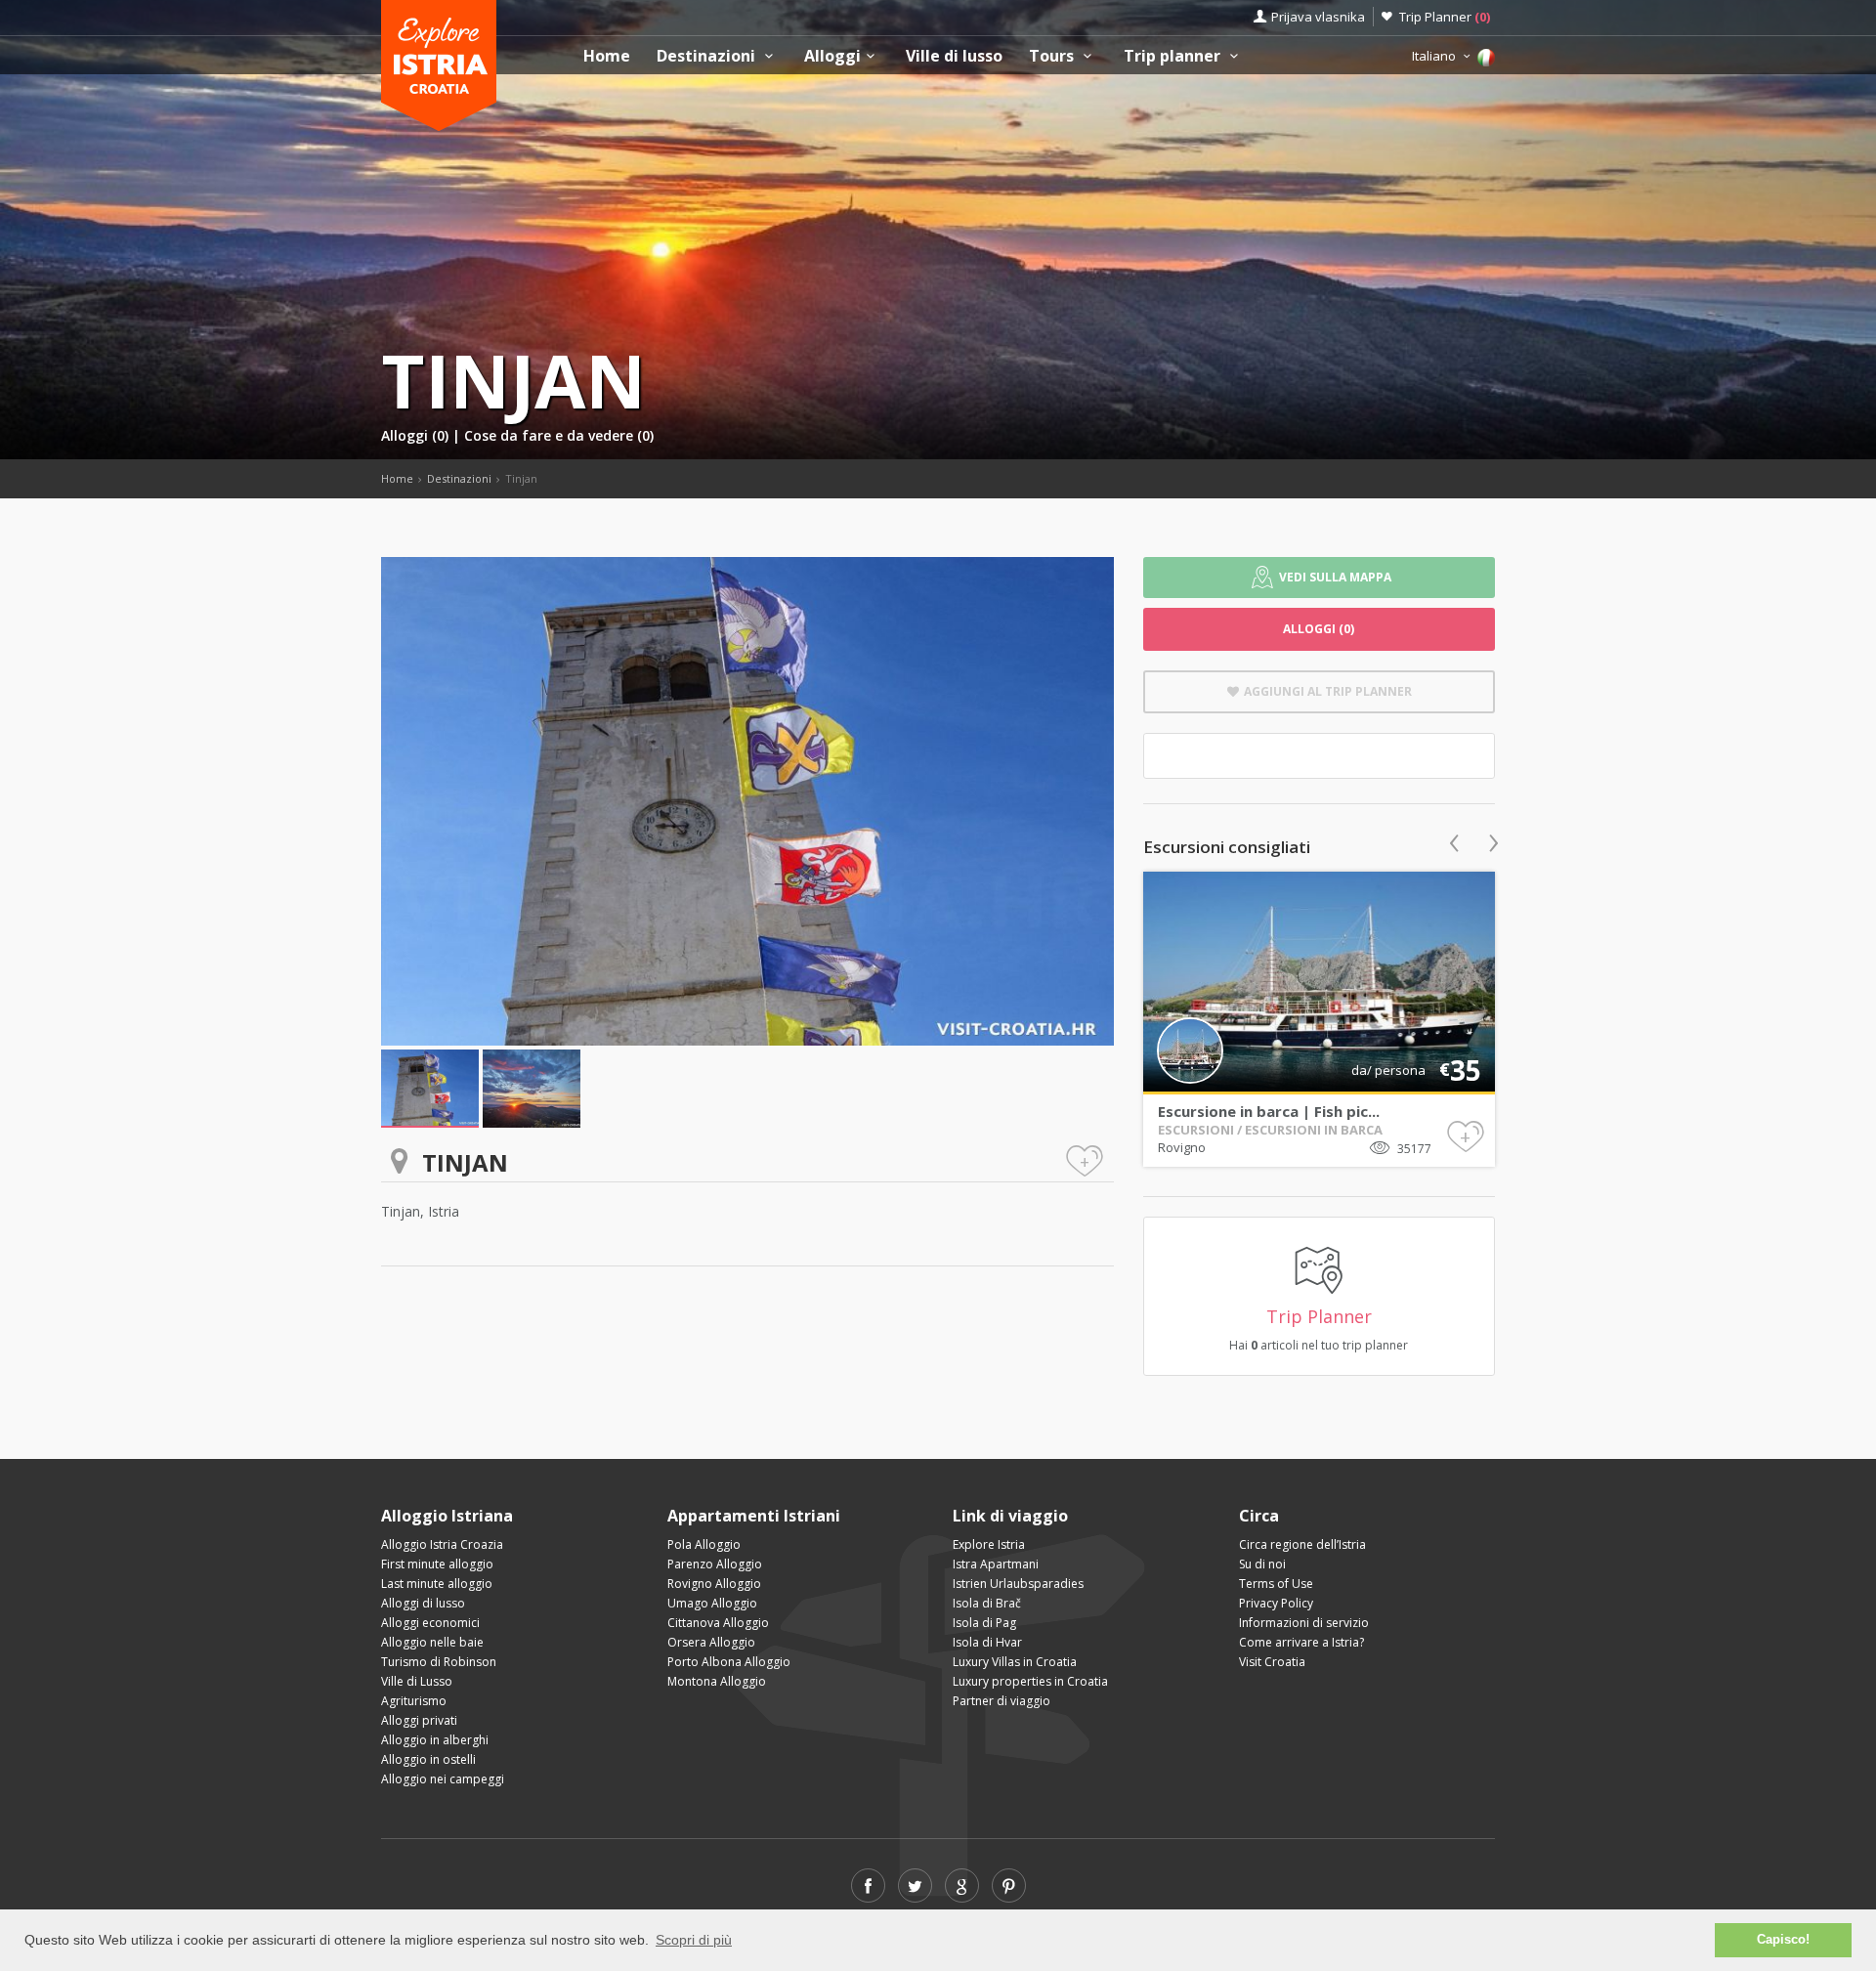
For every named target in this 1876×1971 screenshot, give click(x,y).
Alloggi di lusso (423, 1603)
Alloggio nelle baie (432, 1642)
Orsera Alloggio (711, 1642)
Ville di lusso (954, 56)
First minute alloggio (437, 1564)
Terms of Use (1276, 1584)
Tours (1053, 56)
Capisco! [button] (1783, 1940)
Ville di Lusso (417, 1681)
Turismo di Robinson (439, 1662)
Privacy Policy (1276, 1603)
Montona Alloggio (717, 1681)
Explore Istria (989, 1544)
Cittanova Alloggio (718, 1623)
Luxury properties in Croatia (1030, 1681)
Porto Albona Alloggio (729, 1662)
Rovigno (1182, 1147)
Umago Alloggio (712, 1603)
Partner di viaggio (1002, 1701)
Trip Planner (1445, 17)
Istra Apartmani (996, 1564)
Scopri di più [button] (694, 1940)
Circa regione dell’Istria (1302, 1544)
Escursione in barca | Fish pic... (1269, 1111)
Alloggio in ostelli (428, 1759)
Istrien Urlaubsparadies (1018, 1584)
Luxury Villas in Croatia (1015, 1662)
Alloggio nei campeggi (443, 1779)
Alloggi (832, 56)
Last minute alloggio (437, 1584)
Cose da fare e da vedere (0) (559, 435)
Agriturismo (414, 1701)
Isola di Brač (987, 1603)
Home (607, 56)
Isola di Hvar (987, 1642)
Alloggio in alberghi (435, 1740)
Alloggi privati (419, 1720)
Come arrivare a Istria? (1301, 1642)
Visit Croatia (1272, 1662)
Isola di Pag (984, 1623)
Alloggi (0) (417, 435)
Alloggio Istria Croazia (442, 1544)
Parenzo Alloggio (715, 1564)
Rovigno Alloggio (714, 1584)
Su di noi (1262, 1564)
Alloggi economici (430, 1623)
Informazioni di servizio (1304, 1623)
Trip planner (1174, 56)
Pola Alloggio (704, 1544)
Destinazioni (708, 56)
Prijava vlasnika (1318, 17)
